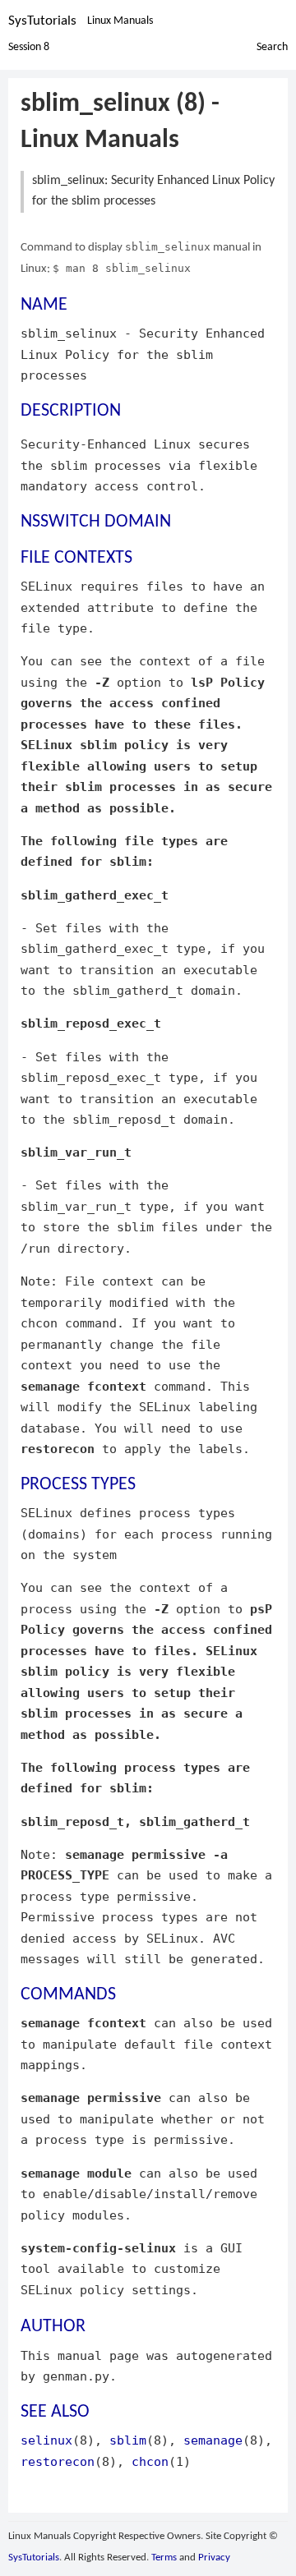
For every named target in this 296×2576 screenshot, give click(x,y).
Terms (164, 2558)
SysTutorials (42, 21)
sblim (128, 2440)
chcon (150, 2461)
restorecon (58, 2461)
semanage (213, 2440)
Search (272, 47)
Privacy (214, 2558)
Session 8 (29, 47)
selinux (46, 2440)
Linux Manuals (120, 21)
